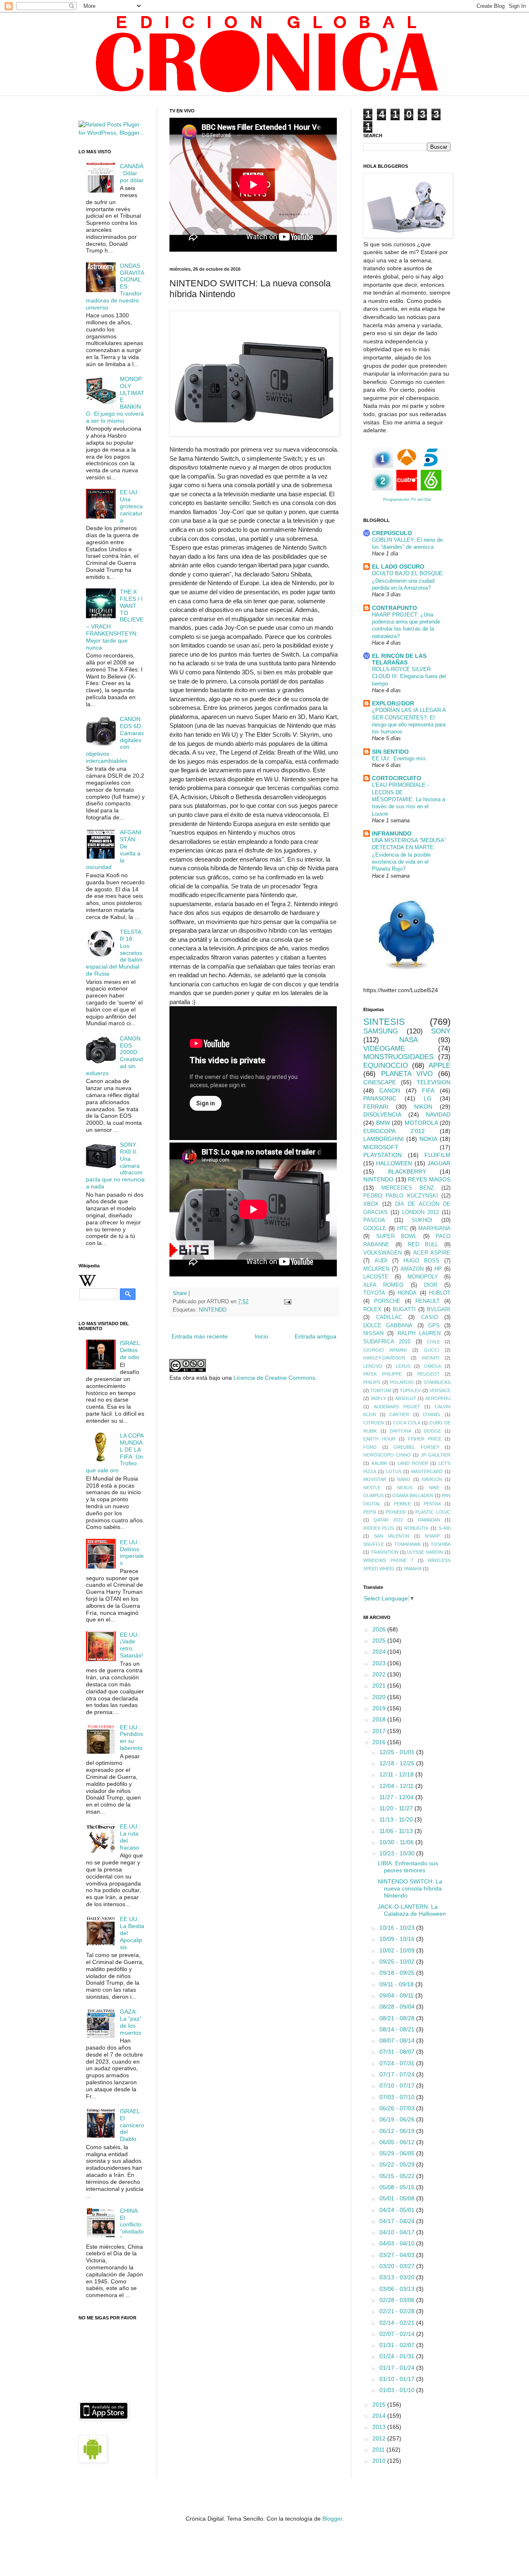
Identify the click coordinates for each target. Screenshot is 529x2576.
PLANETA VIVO (407, 1074)
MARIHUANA (434, 1228)
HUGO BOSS (421, 1261)
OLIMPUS (373, 1495)
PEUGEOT (429, 1374)
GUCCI (431, 1350)
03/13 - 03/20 (398, 2277)
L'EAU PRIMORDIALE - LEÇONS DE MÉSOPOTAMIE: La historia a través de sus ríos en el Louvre (409, 799)
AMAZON (412, 1269)
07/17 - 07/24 (398, 2074)
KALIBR (379, 1463)
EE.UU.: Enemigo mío (399, 758)
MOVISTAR (375, 1479)
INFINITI (431, 1358)
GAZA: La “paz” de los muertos (131, 2022)
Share (180, 1293)
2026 (380, 1629)
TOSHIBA (441, 1544)
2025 (380, 1640)
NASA (409, 1040)
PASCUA (374, 1220)
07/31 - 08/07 (398, 2052)
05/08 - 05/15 (398, 2187)
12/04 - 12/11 (397, 1786)
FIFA (428, 1090)
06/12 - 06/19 (398, 2131)
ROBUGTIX (416, 1528)
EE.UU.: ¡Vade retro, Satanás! (131, 1645)
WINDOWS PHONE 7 (388, 1560)
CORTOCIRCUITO (397, 778)
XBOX (371, 1204)
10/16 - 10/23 (398, 1928)
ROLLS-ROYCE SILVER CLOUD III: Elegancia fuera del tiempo (409, 676)
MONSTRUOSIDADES (398, 1057)
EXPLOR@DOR (393, 703)
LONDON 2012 (421, 1212)
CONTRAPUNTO (394, 608)
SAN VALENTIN (392, 1536)
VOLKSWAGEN (382, 1253)
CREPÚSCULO (392, 533)
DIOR (431, 1285)
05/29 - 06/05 (398, 2153)
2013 (380, 2427)
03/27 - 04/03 (398, 2255)
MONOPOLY (423, 1277)
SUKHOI (422, 1220)
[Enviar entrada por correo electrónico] (287, 1302)
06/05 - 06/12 (398, 2142)
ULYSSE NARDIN (425, 1552)
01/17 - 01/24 (398, 2368)
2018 (380, 1719)
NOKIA (428, 1139)
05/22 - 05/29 (398, 2164)
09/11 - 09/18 (397, 1984)
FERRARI (376, 1107)
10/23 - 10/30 (398, 1853)
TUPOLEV (410, 1390)
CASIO (430, 1317)
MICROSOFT (381, 1147)
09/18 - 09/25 (398, 1973)
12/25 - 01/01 (398, 1752)
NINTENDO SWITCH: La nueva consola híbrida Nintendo (410, 1888)
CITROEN (374, 1423)
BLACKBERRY (407, 1171)
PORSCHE (387, 1301)
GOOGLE (375, 1228)
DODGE (432, 1431)
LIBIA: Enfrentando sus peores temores (408, 1867)
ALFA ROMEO (383, 1285)
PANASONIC (380, 1098)
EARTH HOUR (379, 1439)
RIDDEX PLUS (379, 1528)
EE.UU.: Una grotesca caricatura (131, 506)
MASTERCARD (427, 1471)
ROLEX (372, 1309)
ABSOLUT (406, 1398)
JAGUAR (439, 1163)
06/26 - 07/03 (398, 2108)
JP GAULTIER (436, 1455)
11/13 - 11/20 (397, 1819)
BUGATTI (404, 1309)
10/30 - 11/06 (397, 1842)
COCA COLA (406, 1423)
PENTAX (432, 1504)
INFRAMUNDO (392, 833)
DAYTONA (400, 1431)
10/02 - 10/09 (398, 1950)
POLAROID (402, 1382)
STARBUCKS (437, 1382)
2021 (380, 1686)
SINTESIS (384, 1022)
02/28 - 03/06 (398, 2300)
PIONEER (396, 1512)
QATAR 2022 (388, 1520)
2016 (380, 1742)
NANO (404, 1479)
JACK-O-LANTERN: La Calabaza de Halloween (412, 1910)
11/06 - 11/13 (397, 1831)
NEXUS (405, 1488)
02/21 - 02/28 (398, 2311)
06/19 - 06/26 (398, 2119)
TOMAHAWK (407, 1544)
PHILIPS (372, 1382)
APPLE (440, 1065)
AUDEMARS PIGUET (397, 1407)
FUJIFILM (437, 1155)
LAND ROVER (413, 1463)
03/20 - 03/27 (398, 2266)
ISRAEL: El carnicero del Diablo (132, 2125)
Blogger (332, 2519)
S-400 (444, 1528)
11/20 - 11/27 (397, 1808)
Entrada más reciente (200, 1336)
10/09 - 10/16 (398, 1939)
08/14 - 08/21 (398, 2029)
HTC (403, 1228)
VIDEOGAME (384, 1049)
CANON (390, 1090)
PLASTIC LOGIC (433, 1512)
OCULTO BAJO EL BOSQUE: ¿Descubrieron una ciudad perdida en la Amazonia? (408, 581)
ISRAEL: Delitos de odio (131, 1350)
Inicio (261, 1336)
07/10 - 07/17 (398, 2086)
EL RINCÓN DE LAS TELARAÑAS (399, 659)
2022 (380, 1674)
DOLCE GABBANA (388, 1326)
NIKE (434, 1488)
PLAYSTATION (382, 1155)
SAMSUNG (381, 1031)
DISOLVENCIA (382, 1114)
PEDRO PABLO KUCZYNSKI (401, 1196)
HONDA (407, 1293)
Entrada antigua (316, 1336)
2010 (380, 2461)
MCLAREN (376, 1269)
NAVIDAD (438, 1114)
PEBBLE (402, 1504)
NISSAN (373, 1333)
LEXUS (403, 1366)
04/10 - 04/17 (398, 2232)
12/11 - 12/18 (397, 1774)
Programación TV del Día (407, 499)
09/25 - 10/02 (398, 1962)
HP (438, 1269)
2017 (380, 1731)
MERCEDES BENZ (408, 1188)
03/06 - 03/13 (398, 2289)
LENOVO (373, 1366)
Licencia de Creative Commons (274, 1378)
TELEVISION (434, 1082)
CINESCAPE (380, 1082)
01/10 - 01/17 (398, 2379)
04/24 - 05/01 (398, 2210)
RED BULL (423, 1245)
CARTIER (399, 1414)
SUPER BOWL (397, 1236)
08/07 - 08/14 (398, 2040)
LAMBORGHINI (384, 1139)
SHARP (432, 1536)
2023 (380, 1663)
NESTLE (372, 1488)
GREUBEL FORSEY (416, 1447)
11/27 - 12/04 (397, 1797)
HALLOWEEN (394, 1163)
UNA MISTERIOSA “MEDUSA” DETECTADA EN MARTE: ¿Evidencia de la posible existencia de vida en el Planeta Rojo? (409, 855)
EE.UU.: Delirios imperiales (132, 1552)
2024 (380, 1652)
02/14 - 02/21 (398, 2323)
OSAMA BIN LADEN (413, 1495)
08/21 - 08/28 (398, 2018)
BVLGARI (439, 1309)
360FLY (378, 1398)
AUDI (381, 1261)
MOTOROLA (421, 1123)
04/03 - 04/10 (398, 2243)
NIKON (423, 1107)
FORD (370, 1447)
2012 (380, 2438)
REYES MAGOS (429, 1179)
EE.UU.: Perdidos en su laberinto (131, 1738)
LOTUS (394, 1471)
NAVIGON (432, 1479)
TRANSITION (385, 1552)
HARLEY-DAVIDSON (384, 1358)
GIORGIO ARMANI (385, 1350)
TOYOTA (374, 1293)
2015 (380, 2405)
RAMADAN (429, 1520)
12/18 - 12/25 (398, 1763)
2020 (380, 1697)
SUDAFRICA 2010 (387, 1342)
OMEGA (432, 1366)
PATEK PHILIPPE (382, 1374)
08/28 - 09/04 (398, 2007)
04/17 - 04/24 (398, 2221)
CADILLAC (389, 1317)
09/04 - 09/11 (397, 1995)
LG (428, 1098)
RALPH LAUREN (419, 1333)
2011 (379, 2450)
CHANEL (432, 1414)
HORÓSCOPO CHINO (387, 1455)
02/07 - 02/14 (398, 2334)
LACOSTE (376, 1277)
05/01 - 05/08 (398, 2198)
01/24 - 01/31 (398, 2356)
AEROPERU (438, 1398)
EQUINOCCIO (386, 1065)
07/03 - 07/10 (398, 2097)
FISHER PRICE (425, 1439)
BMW (383, 1123)
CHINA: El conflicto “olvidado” (132, 2225)
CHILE (434, 1342)
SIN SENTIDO (390, 752)
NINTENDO (213, 1310)
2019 (380, 1708)
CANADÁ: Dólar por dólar (132, 173)
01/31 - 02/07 (398, 2345)
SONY (441, 1031)
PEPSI (370, 1512)
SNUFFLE (374, 1544)
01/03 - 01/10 (398, 2390)
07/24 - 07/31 (398, 2063)
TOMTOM (381, 1390)
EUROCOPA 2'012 (394, 1131)
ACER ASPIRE (432, 1253)
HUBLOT (440, 1293)
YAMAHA (412, 1569)
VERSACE (440, 1390)
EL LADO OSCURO (398, 567)
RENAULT (428, 1301)
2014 (380, 2416)
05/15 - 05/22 (398, 2176)
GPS (434, 1326)
